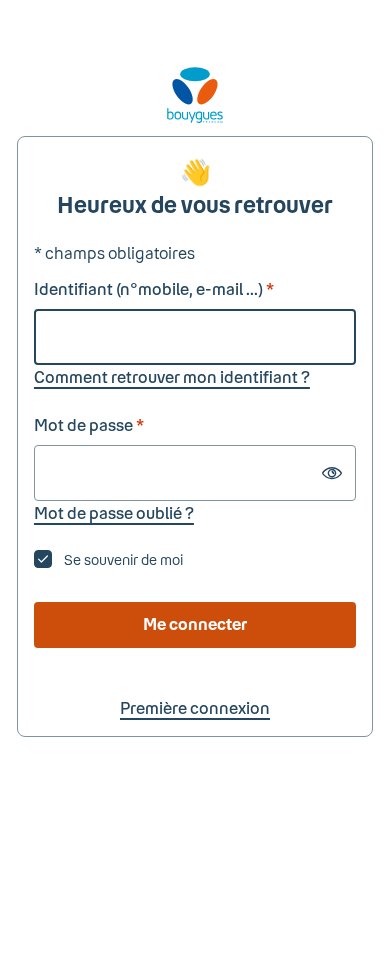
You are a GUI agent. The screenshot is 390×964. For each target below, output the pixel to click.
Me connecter (195, 623)
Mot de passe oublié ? (114, 512)
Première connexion (195, 707)
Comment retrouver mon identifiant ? (172, 376)
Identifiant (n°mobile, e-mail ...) (154, 288)
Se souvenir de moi (123, 559)
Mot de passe (89, 424)
